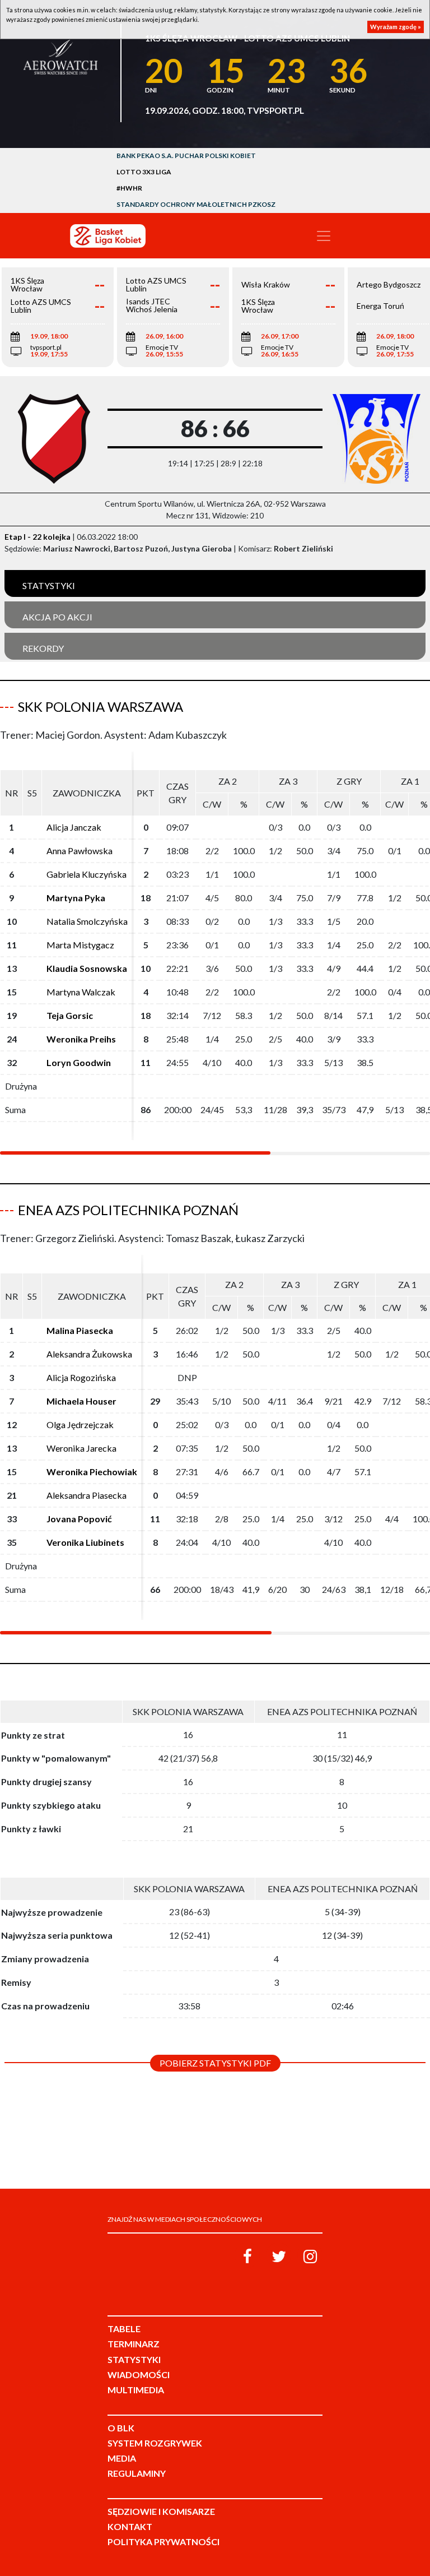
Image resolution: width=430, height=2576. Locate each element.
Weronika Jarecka (81, 1448)
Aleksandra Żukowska (89, 1354)
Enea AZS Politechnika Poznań (128, 1210)
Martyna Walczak (81, 992)
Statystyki (49, 585)
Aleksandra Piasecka (87, 1495)
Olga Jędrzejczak (80, 1424)
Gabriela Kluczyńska (87, 874)
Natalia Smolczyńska (87, 921)
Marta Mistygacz (80, 945)
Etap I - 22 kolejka (38, 537)
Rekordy (43, 648)
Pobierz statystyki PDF (215, 2063)
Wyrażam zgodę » (396, 27)
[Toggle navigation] (324, 236)
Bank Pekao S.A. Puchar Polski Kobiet (186, 156)
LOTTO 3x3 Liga (144, 172)
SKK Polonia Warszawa (101, 706)
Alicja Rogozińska (81, 1377)
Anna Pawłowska (80, 851)
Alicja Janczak (74, 827)
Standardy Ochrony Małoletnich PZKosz (196, 204)
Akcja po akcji (57, 617)
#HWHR (129, 188)
